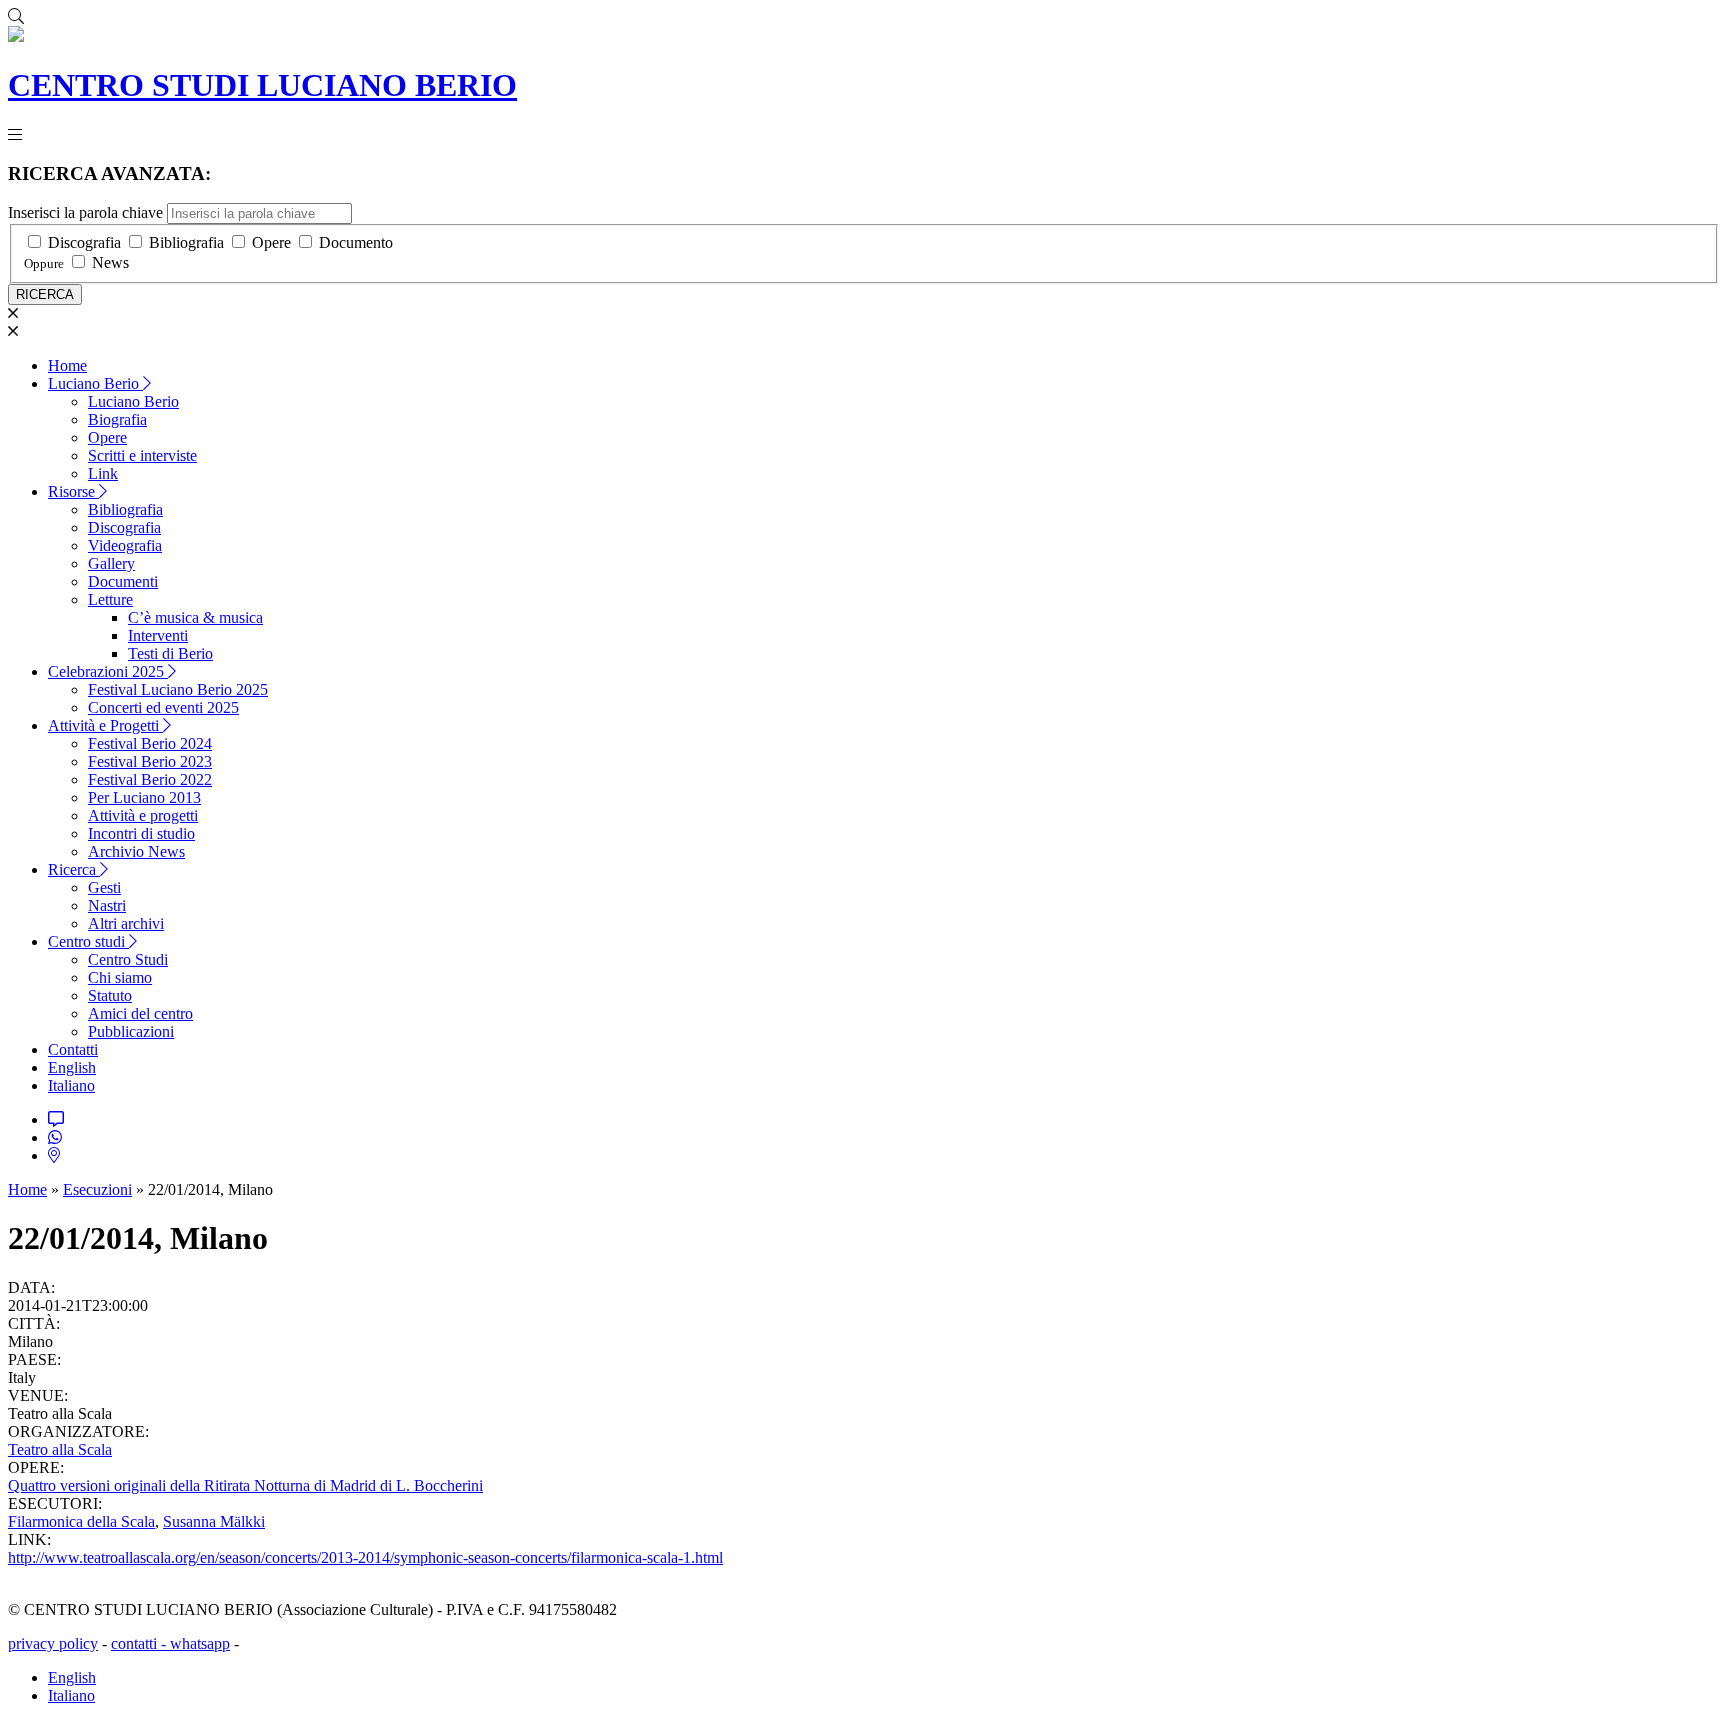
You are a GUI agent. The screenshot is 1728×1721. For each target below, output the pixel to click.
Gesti (104, 887)
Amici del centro (140, 1013)
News (110, 262)
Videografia (125, 545)
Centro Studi (128, 959)
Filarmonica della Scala (81, 1521)
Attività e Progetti (105, 725)
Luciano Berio (95, 383)
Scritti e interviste (142, 455)
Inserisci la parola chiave (85, 212)
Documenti (123, 581)
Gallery (111, 563)
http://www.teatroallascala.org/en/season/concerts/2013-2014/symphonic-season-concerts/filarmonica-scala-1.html (365, 1557)
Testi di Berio (170, 653)
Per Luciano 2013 (144, 797)
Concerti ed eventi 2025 (163, 707)
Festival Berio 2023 (150, 761)
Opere (271, 242)
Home (67, 365)
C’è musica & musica (195, 617)
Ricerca (74, 869)
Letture (110, 599)
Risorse (73, 491)
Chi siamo (120, 977)
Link (103, 473)
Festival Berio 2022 (150, 779)
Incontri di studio (141, 833)
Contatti (73, 1049)
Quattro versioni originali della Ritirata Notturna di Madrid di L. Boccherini (245, 1485)
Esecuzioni (97, 1189)
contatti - (140, 1643)
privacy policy (53, 1643)
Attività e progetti (143, 815)
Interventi (158, 635)
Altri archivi (126, 923)
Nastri (107, 905)
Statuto (110, 995)
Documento (356, 242)
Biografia (117, 419)
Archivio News (136, 851)
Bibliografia (186, 242)
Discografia (84, 242)
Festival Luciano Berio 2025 (178, 689)
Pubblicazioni (131, 1031)
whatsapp (200, 1643)
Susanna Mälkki (214, 1521)
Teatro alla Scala (60, 1449)
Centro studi (88, 941)
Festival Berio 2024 (150, 743)
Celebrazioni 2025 (108, 671)
